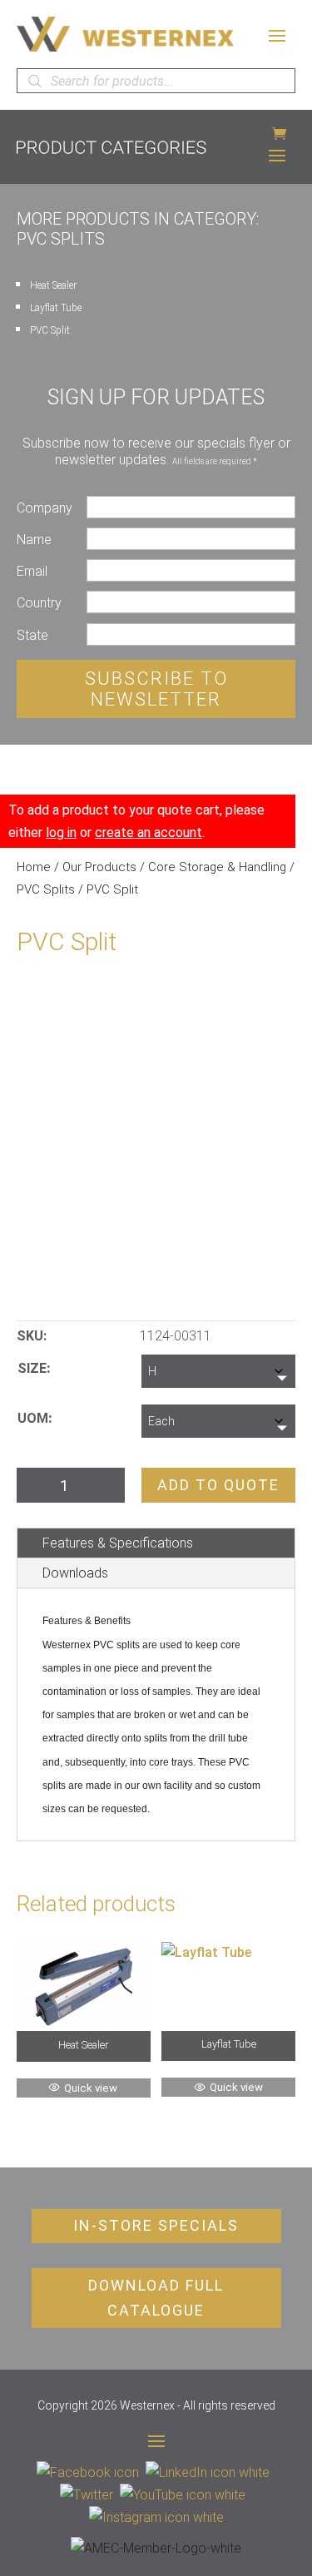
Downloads (75, 1573)
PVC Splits (46, 889)
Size (32, 1368)
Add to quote (218, 1485)
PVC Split (50, 330)
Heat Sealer (53, 285)
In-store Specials (156, 2225)
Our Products (99, 867)
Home (34, 867)
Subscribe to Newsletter (156, 689)
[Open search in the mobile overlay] (156, 81)
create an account (149, 832)
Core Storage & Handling (217, 867)
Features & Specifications (118, 1543)
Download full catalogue (156, 2298)
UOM (33, 1418)
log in (61, 832)
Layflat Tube (56, 308)
